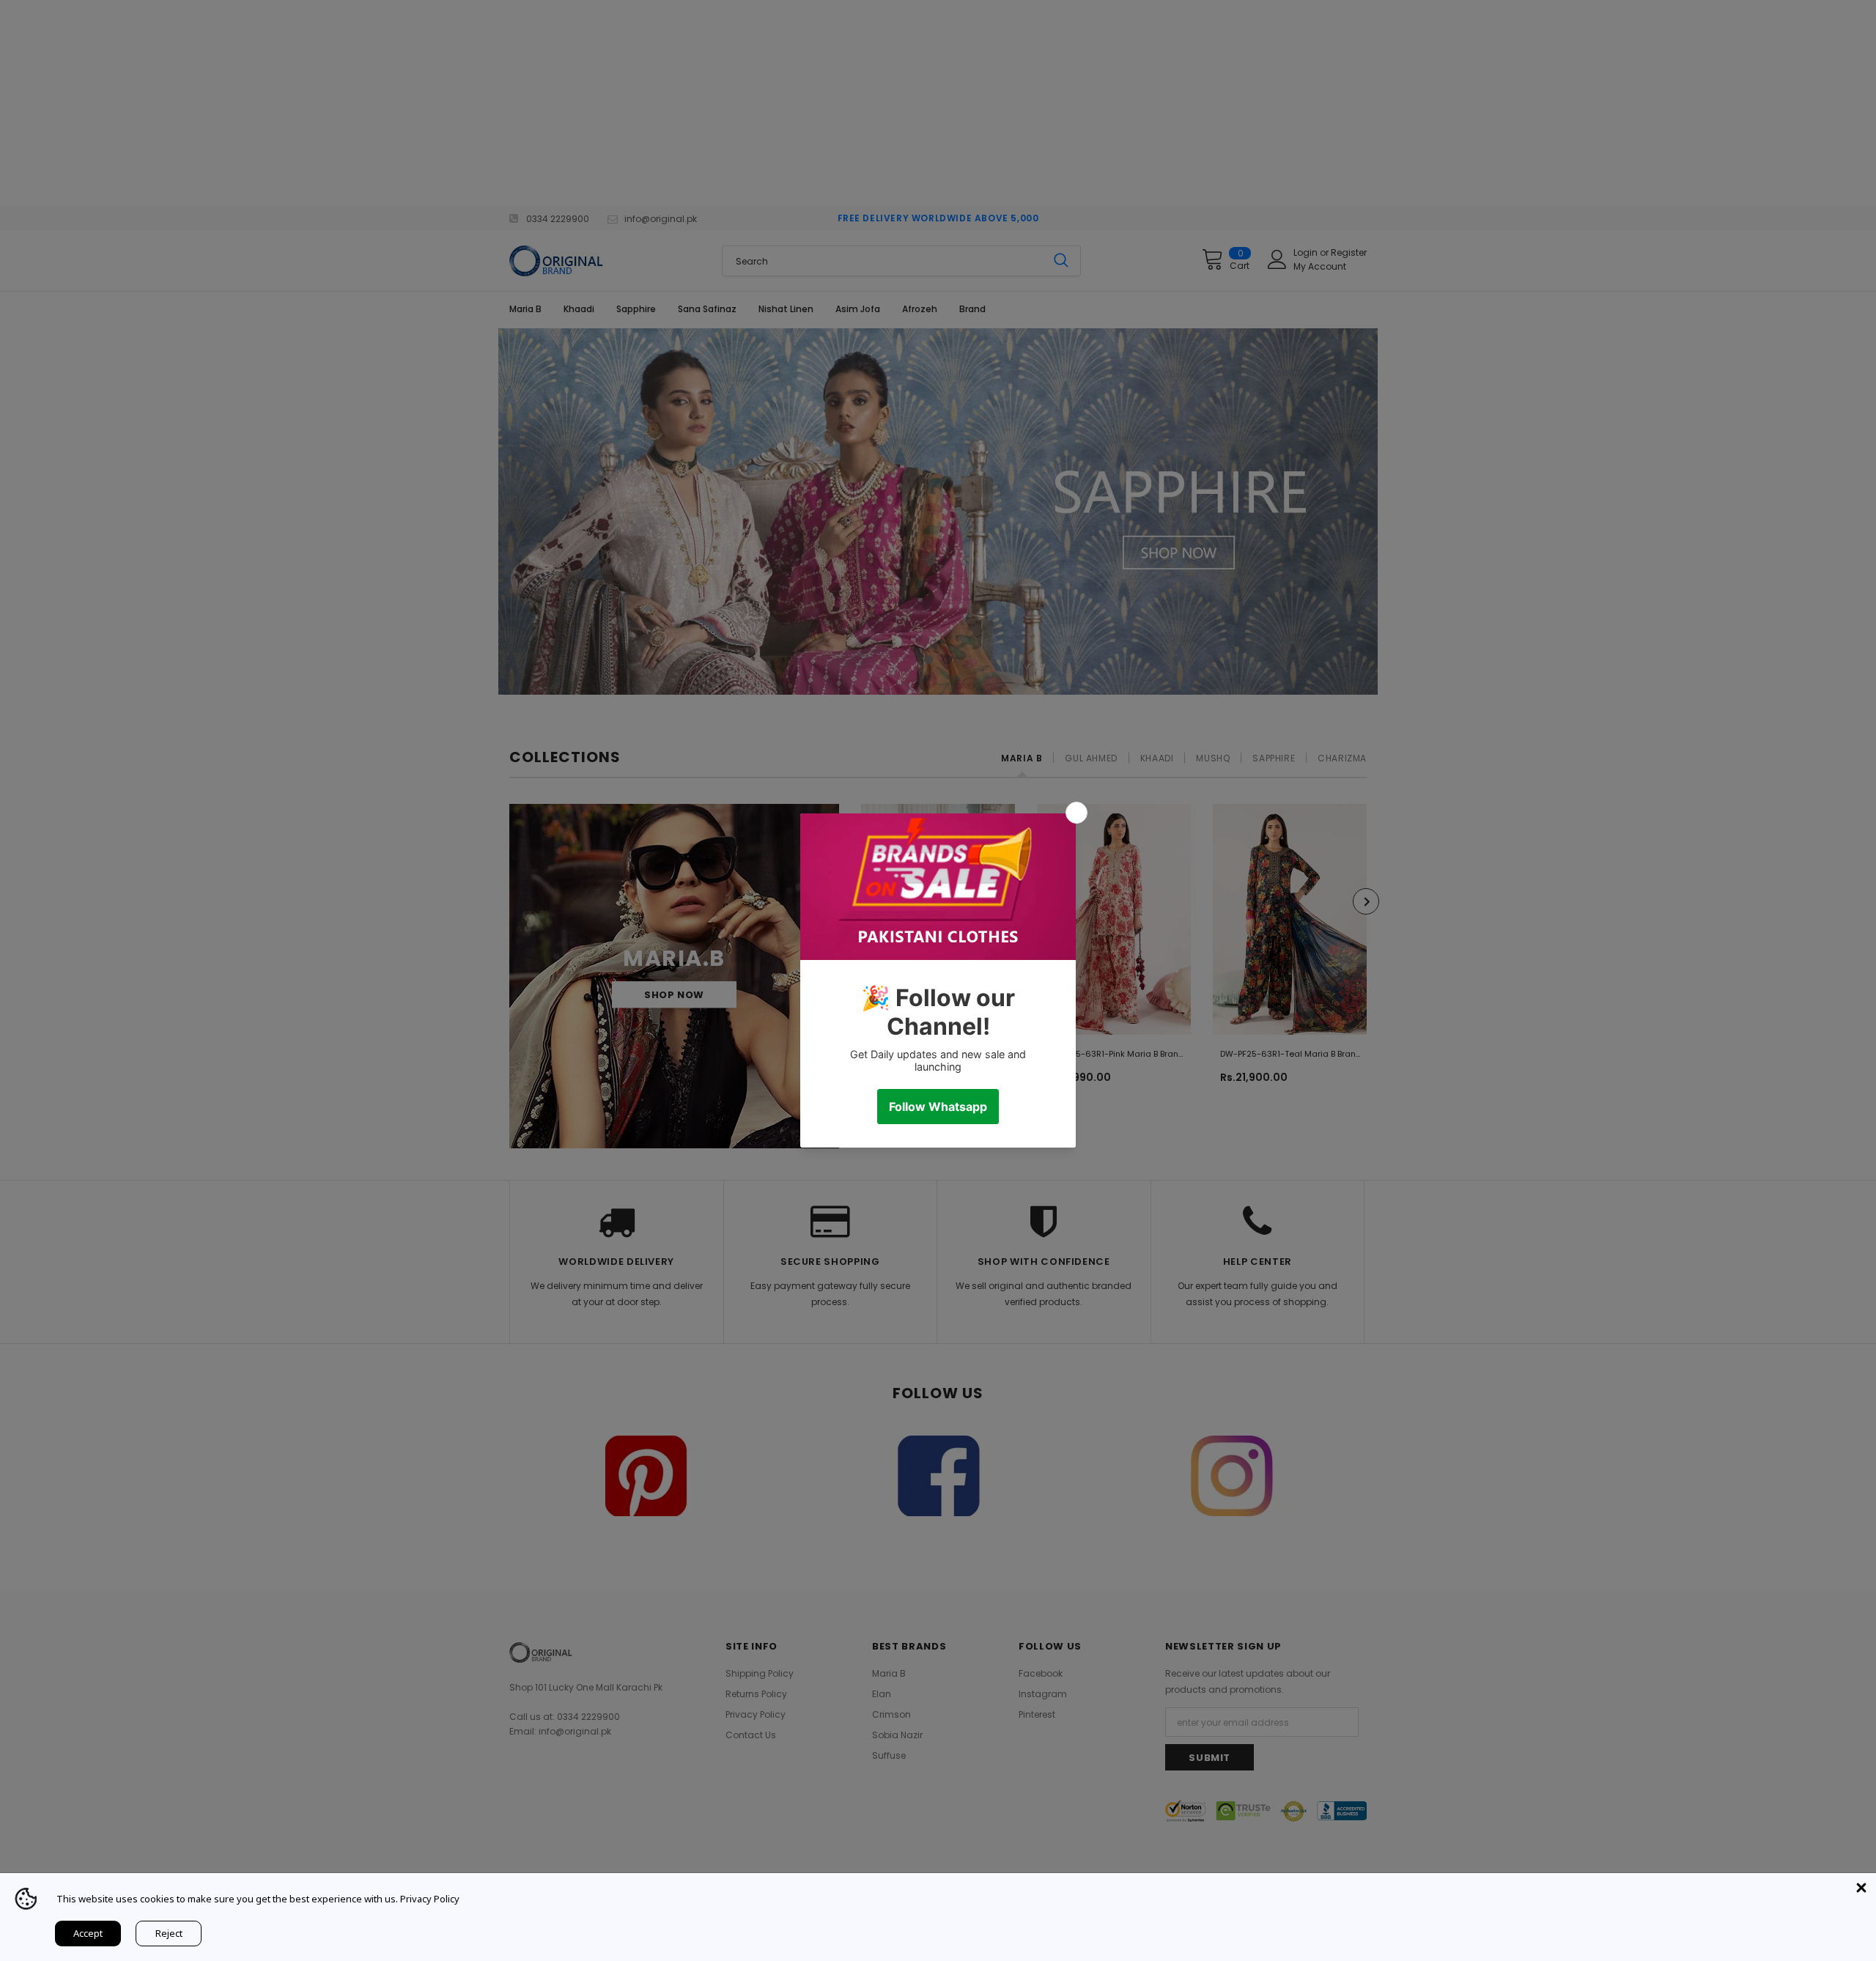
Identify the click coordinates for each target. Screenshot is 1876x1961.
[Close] (1861, 1888)
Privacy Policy (430, 1899)
